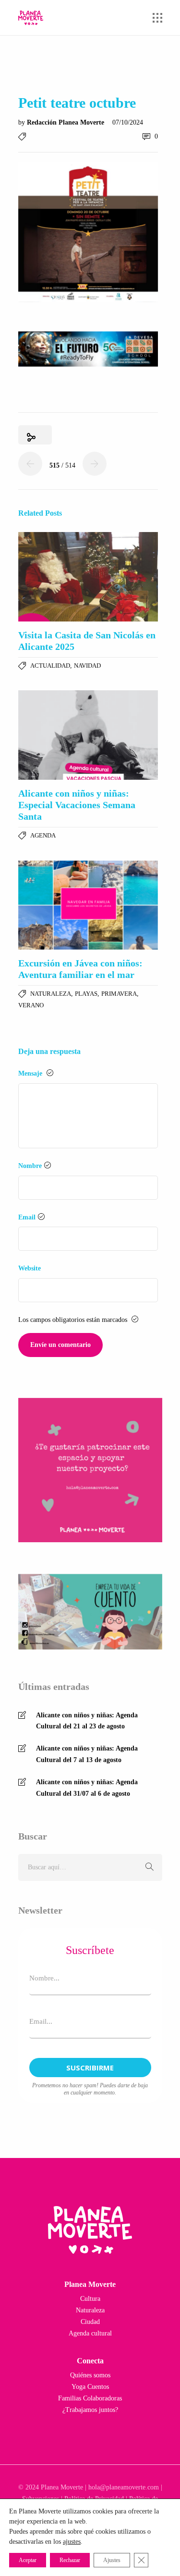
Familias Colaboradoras (90, 2398)
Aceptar (28, 2560)
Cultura (90, 2299)
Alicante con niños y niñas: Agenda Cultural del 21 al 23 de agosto (87, 1721)
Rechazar (70, 2560)
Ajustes (112, 2560)
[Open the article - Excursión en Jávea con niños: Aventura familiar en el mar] (88, 905)
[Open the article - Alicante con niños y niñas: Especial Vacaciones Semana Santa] (88, 735)
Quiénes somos (90, 2375)
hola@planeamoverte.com (124, 2487)
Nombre (30, 1166)
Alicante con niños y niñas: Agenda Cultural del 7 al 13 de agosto (87, 1754)
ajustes (72, 2542)
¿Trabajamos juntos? (90, 2410)
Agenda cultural (90, 2333)
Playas (86, 994)
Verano (31, 1005)
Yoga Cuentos (90, 2387)
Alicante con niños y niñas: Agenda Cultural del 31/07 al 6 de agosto (87, 1788)
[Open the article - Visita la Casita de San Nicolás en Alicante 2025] (88, 577)
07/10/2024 (128, 122)
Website (30, 1268)
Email (27, 1217)
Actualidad (50, 666)
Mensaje (31, 1073)
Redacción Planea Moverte (66, 122)
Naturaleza (51, 994)
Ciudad (90, 2322)
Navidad (87, 666)
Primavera (119, 994)
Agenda (43, 835)
